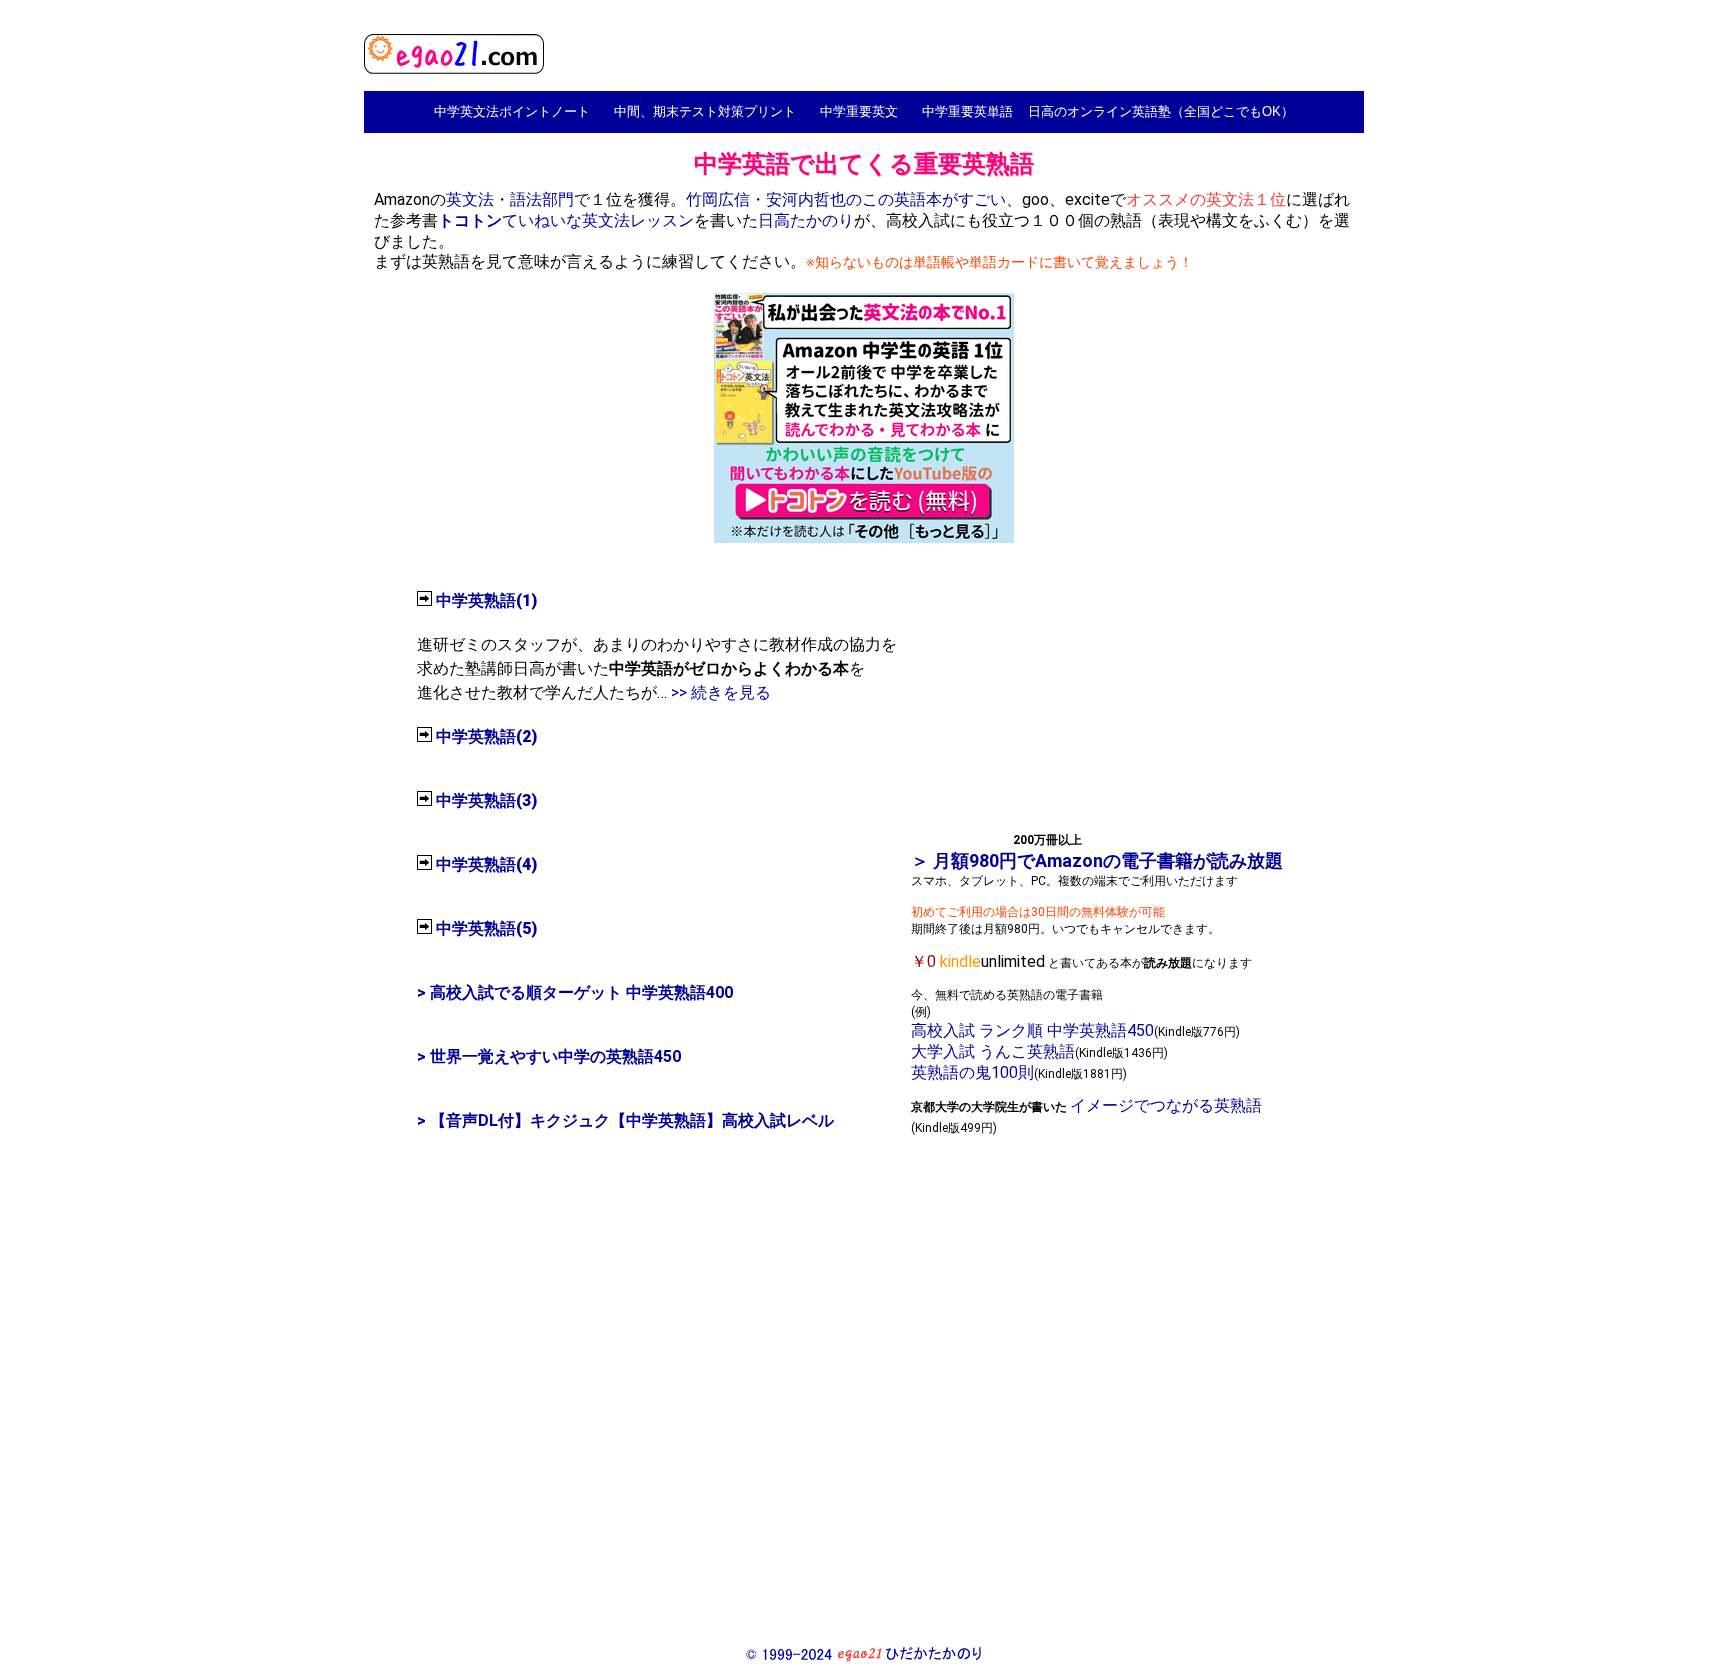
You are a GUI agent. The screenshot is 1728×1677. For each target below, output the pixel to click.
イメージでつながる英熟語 (1166, 1105)
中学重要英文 (859, 111)
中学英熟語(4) (486, 864)
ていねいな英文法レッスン (566, 220)
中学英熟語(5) (486, 928)
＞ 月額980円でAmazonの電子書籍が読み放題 (1097, 860)
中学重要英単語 (967, 111)
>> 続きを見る (721, 692)
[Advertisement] (1111, 694)
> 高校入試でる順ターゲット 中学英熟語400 (575, 992)
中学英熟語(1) (486, 600)
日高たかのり (806, 220)
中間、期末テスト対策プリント (705, 111)
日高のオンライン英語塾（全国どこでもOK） (1161, 111)
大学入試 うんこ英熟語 (993, 1051)
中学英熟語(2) (486, 736)
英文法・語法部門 (510, 199)
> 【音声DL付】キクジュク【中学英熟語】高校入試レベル (625, 1120)
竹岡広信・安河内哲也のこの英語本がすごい (846, 199)
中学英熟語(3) (486, 800)
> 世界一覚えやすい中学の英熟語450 (549, 1056)
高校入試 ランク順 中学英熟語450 (1032, 1030)
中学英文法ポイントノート (512, 111)
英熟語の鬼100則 (972, 1072)
